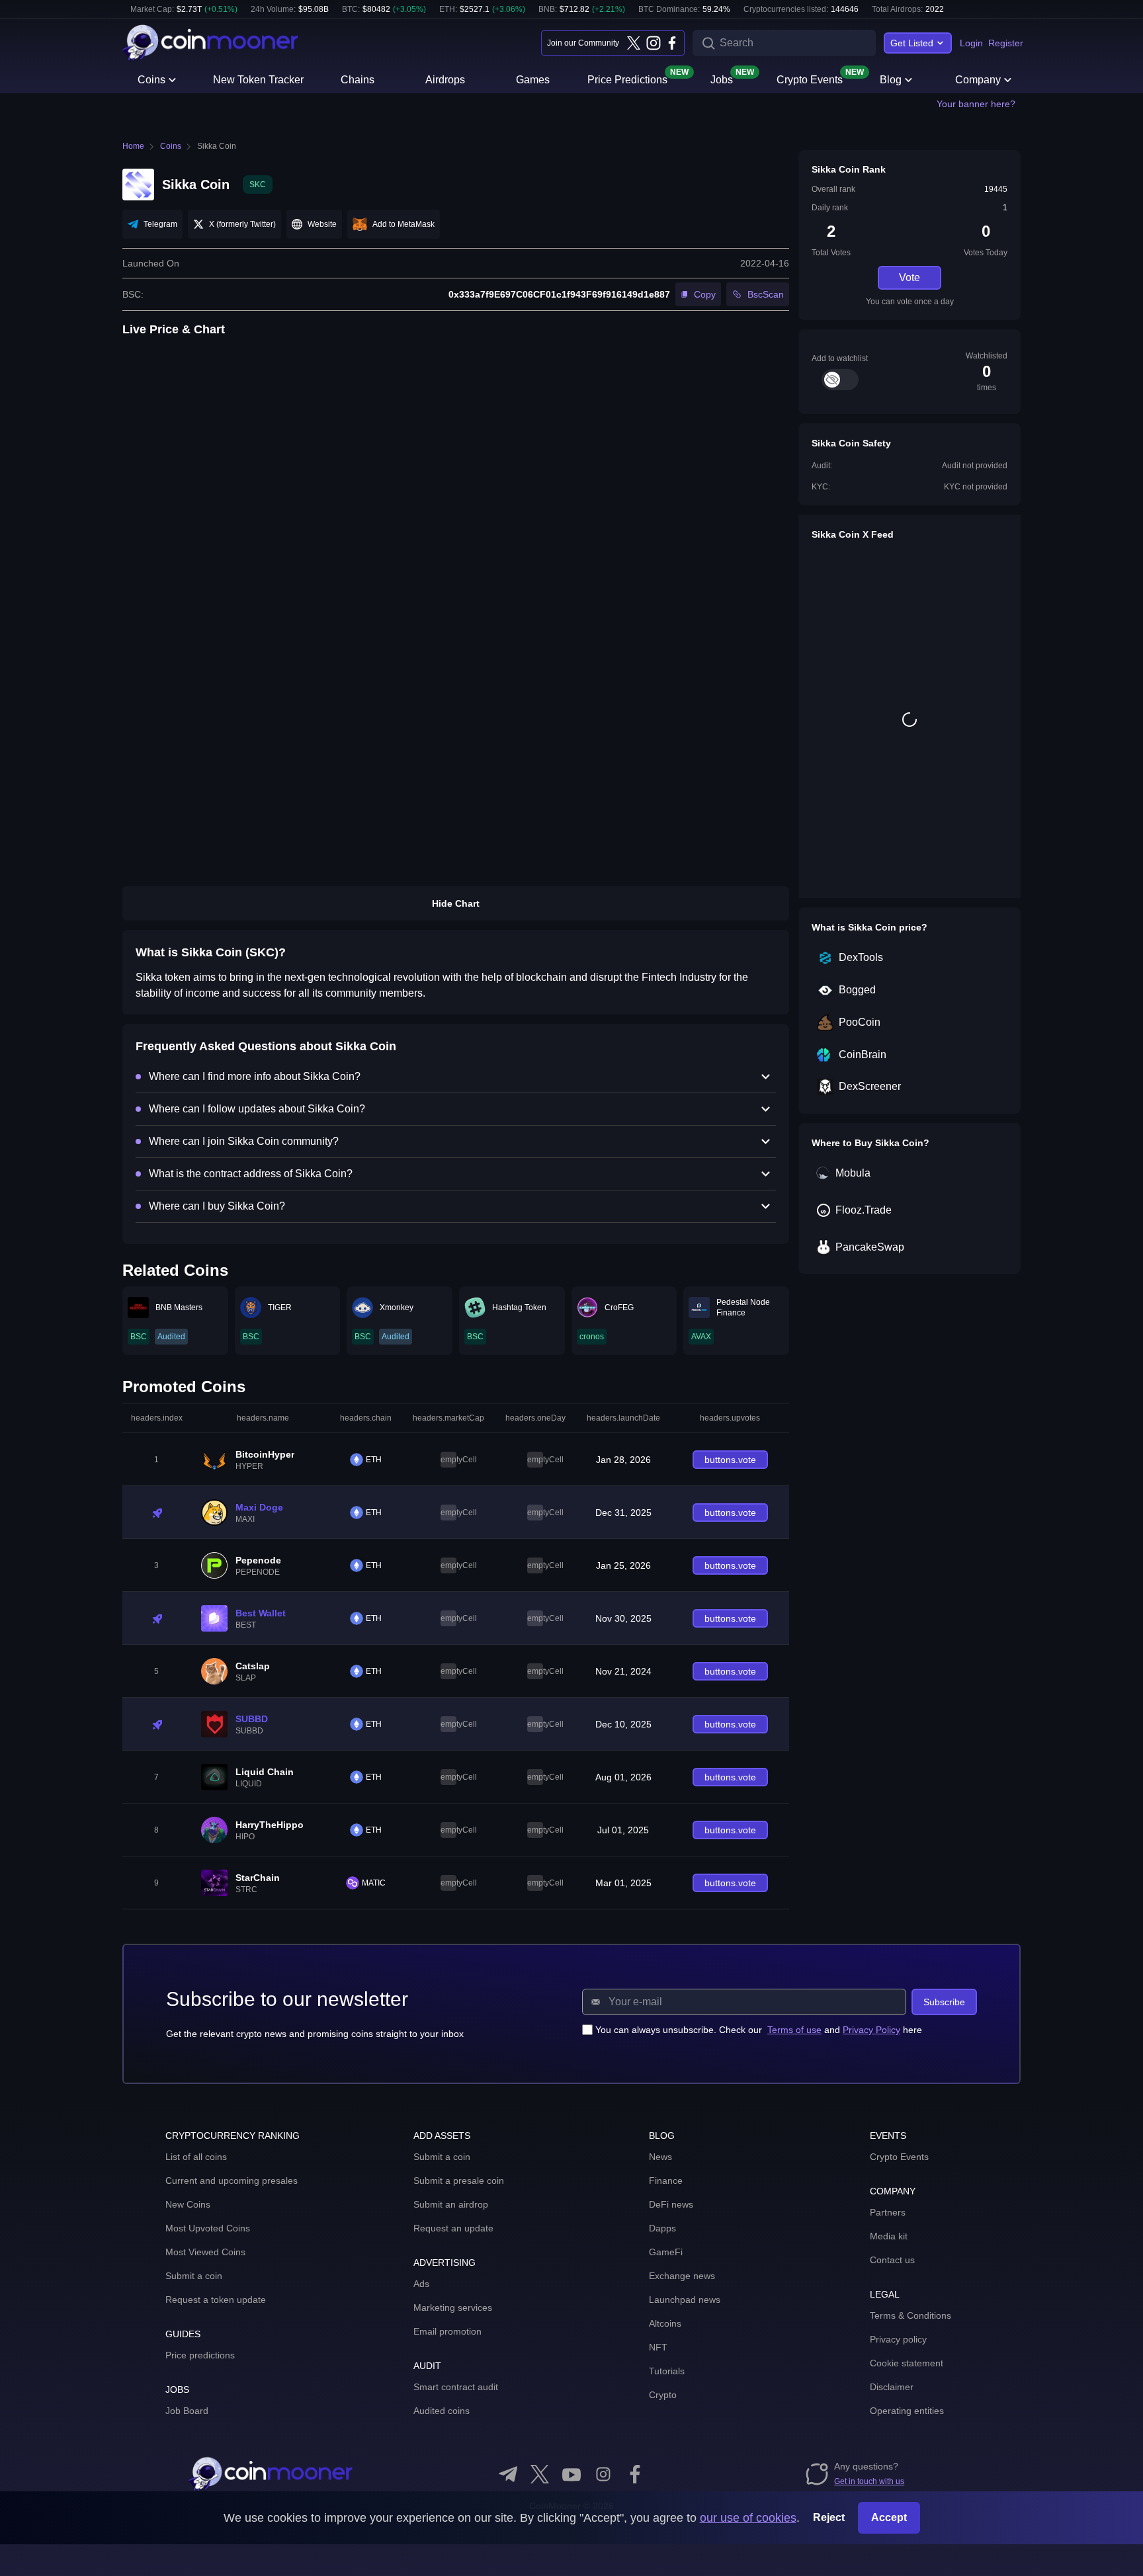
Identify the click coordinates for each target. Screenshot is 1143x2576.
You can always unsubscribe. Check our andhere (759, 2030)
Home (133, 146)
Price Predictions (627, 79)
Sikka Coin (217, 146)
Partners (888, 2212)
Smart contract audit (456, 2387)
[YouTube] (571, 2474)
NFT (658, 2347)
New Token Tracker (258, 80)
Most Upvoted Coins (208, 2228)
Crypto (663, 2395)
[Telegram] (508, 2474)
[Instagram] (653, 43)
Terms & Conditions (910, 2315)
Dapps (662, 2228)
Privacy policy (898, 2339)
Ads (421, 2284)
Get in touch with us (869, 2481)
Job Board (187, 2411)
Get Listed (912, 43)
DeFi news (671, 2204)
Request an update (453, 2228)
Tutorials (667, 2371)
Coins (151, 80)
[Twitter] (634, 43)
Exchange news (682, 2276)
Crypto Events (810, 79)
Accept (889, 2517)
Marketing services (453, 2307)
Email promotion (447, 2331)
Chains (358, 80)
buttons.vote (730, 1460)
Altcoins (665, 2323)
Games (533, 80)
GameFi (666, 2252)
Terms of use (794, 2030)
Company (978, 80)
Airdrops (445, 80)
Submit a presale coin (459, 2181)
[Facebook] (672, 43)
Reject (829, 2517)
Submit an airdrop (451, 2204)
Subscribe (944, 2002)
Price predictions (200, 2355)
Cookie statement (907, 2363)
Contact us (892, 2260)
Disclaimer (892, 2387)
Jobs (722, 79)
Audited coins (442, 2411)
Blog (891, 80)
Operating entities (907, 2411)
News (660, 2157)
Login (971, 43)
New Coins (188, 2204)
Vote (910, 277)
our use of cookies (748, 2518)
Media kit (889, 2236)
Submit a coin (194, 2276)
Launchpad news (685, 2300)
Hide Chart (456, 903)
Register (1006, 43)
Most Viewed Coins (205, 2252)
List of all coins (196, 2157)
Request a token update (216, 2300)
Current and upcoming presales (232, 2181)
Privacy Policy (871, 2030)
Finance (666, 2181)
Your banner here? (976, 104)
